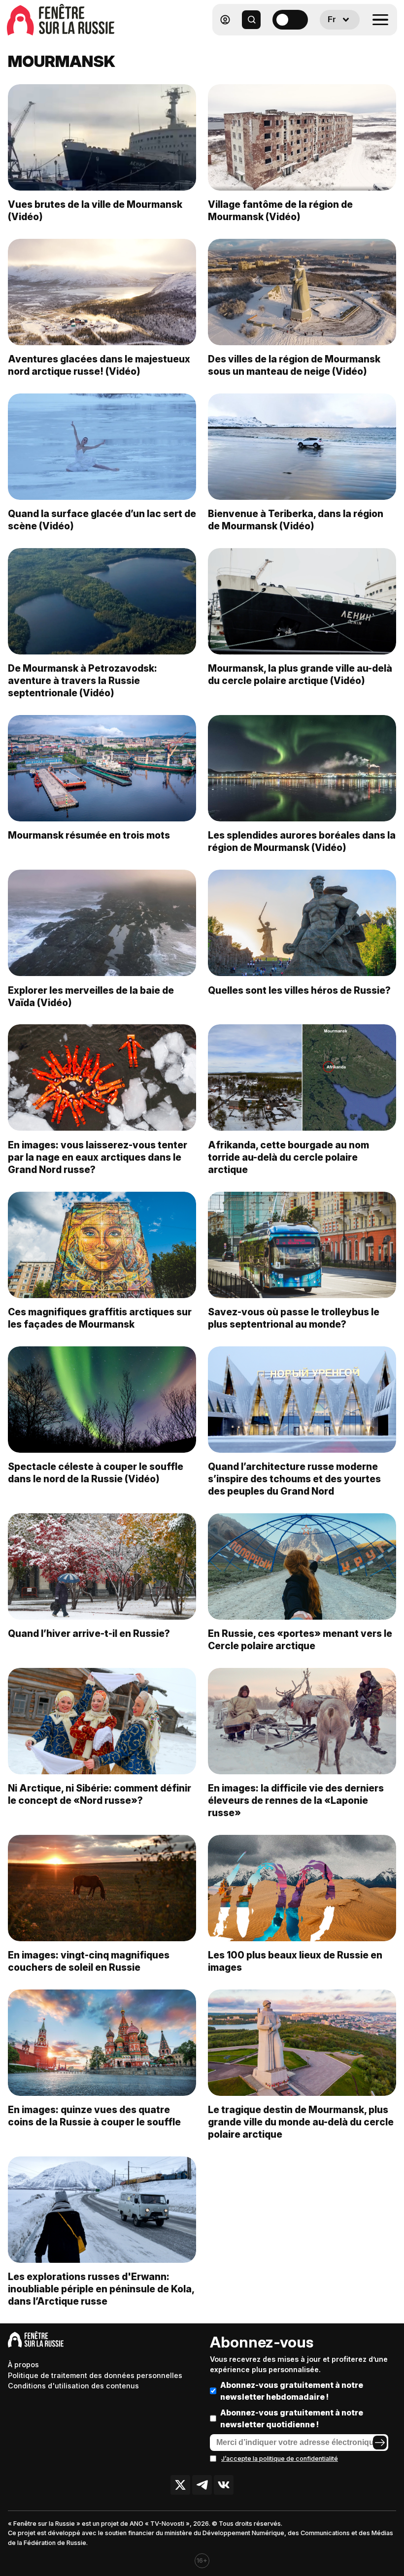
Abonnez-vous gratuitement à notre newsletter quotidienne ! (292, 2418)
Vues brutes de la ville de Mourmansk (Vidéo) (95, 211)
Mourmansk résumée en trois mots (89, 835)
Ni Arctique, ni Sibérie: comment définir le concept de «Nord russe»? (100, 1794)
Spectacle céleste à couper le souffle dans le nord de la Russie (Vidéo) (96, 1473)
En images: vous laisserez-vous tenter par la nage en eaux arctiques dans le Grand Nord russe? (98, 1157)
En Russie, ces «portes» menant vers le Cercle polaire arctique (300, 1640)
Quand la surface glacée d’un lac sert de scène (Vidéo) (102, 520)
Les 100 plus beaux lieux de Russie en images (295, 1961)
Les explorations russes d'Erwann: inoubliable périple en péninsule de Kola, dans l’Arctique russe (101, 2289)
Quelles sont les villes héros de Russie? (299, 990)
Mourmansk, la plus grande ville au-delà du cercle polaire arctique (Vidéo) (300, 674)
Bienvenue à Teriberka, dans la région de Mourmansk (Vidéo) (296, 520)
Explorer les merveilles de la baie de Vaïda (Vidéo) (91, 996)
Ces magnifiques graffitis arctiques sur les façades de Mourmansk (100, 1318)
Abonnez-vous (262, 2342)
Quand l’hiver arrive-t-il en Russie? (89, 1633)
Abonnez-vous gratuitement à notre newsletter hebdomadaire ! (292, 2391)
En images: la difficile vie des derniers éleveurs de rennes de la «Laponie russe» (296, 1800)
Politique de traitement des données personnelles (95, 2375)
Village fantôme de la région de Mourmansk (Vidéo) (280, 211)
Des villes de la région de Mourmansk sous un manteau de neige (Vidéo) (294, 365)
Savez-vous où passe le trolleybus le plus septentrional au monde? (294, 1318)
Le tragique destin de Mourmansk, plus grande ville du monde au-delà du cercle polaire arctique (301, 2122)
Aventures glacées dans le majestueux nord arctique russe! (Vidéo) (99, 365)
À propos (23, 2364)
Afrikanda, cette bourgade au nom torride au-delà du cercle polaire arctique (288, 1157)
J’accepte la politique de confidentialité (280, 2459)
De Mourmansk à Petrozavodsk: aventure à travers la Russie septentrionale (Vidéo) (83, 681)
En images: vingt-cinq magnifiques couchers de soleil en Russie (89, 1961)
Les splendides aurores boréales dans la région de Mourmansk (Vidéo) (302, 841)
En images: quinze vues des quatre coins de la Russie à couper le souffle (94, 2116)
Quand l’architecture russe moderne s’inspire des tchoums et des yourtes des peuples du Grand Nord (294, 1479)
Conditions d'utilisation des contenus (73, 2386)
